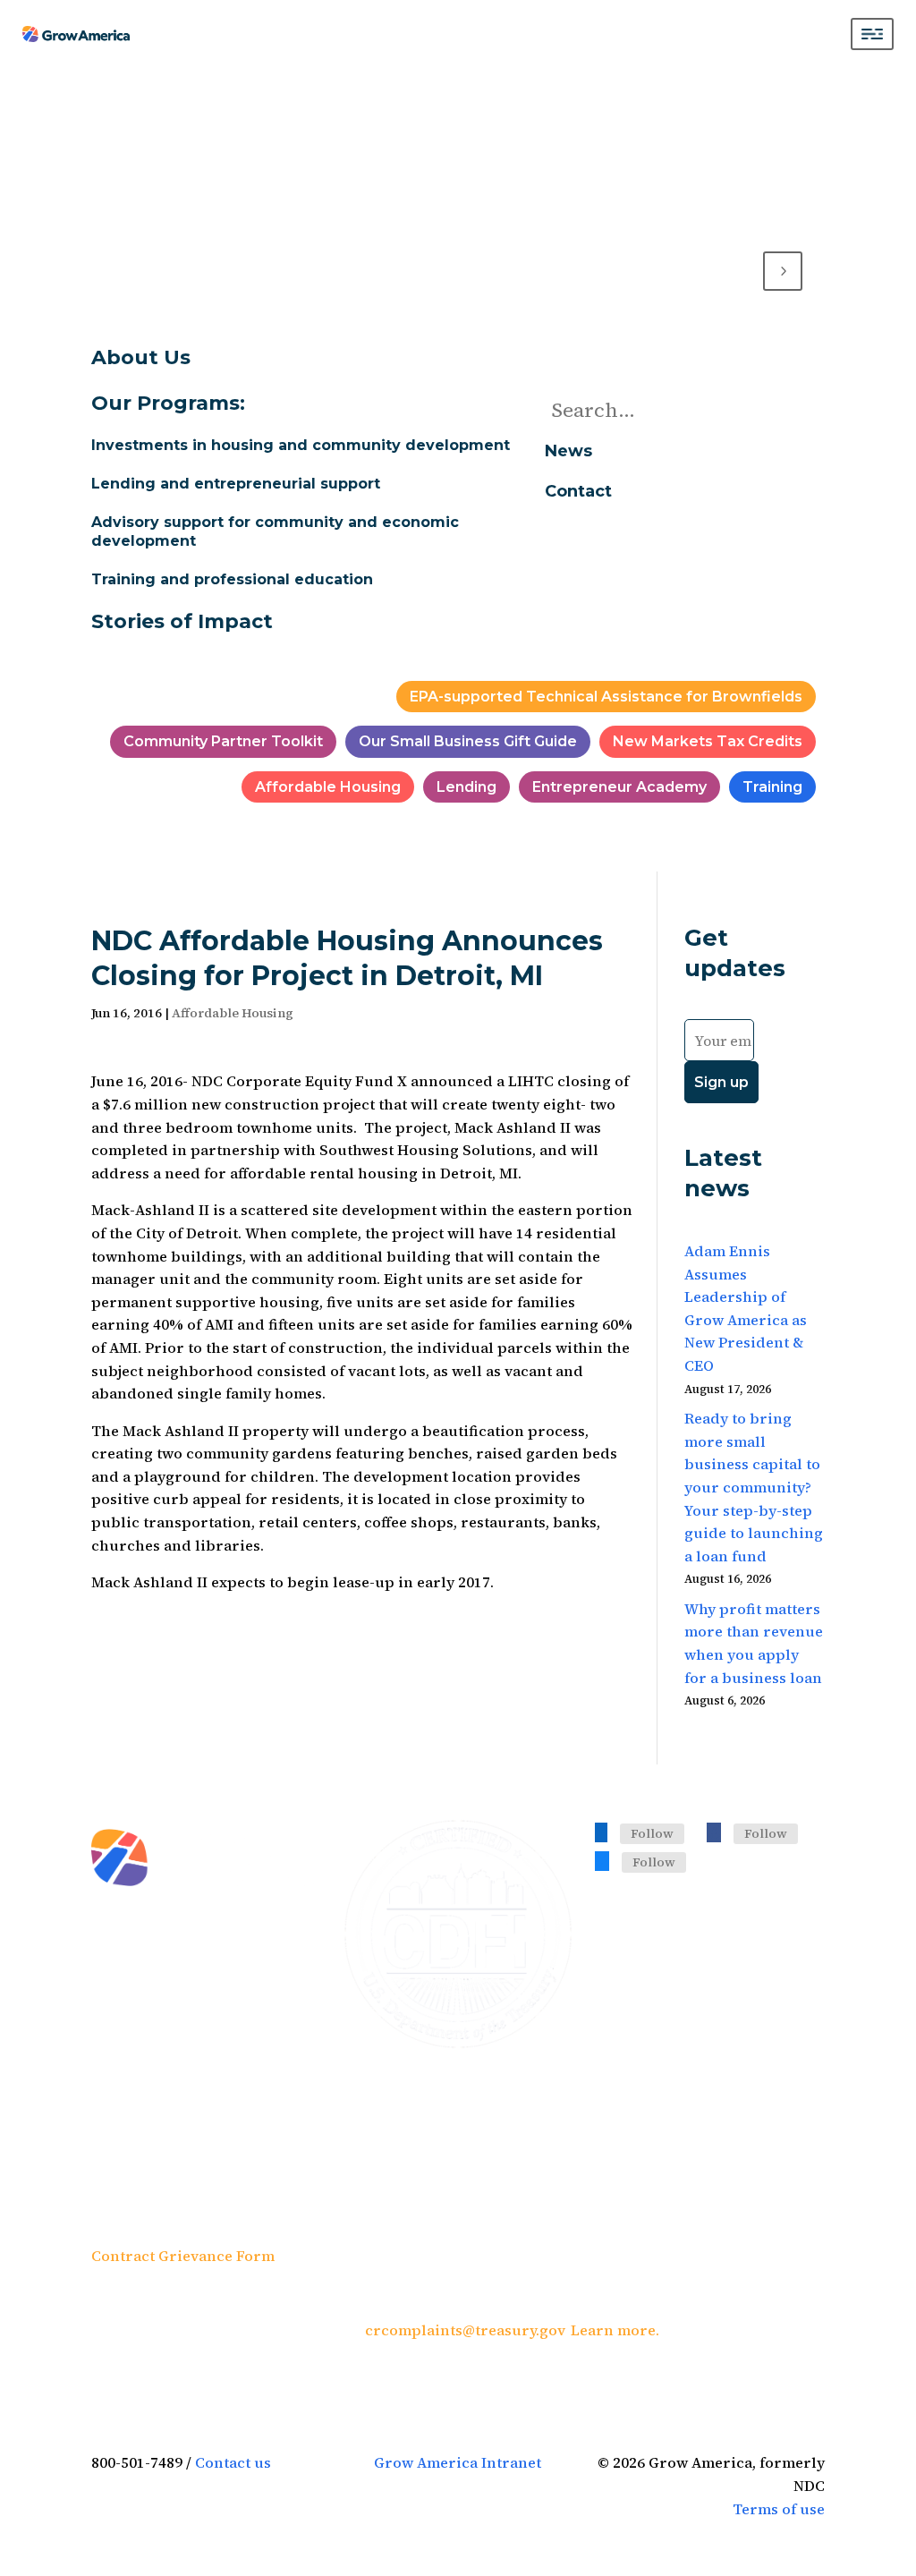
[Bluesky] (602, 1860)
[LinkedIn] (601, 1832)
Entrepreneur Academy (619, 787)
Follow (652, 1833)
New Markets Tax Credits (708, 741)
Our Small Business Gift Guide (468, 741)
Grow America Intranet (458, 2462)
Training (772, 787)
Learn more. (615, 2330)
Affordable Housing (328, 787)
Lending (466, 787)
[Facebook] (714, 1832)
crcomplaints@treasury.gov (464, 2330)
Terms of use (779, 2509)
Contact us (233, 2462)
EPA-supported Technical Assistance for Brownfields (606, 697)
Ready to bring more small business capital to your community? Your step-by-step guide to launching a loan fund (754, 1487)
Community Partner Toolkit (223, 741)
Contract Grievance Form (183, 2256)
